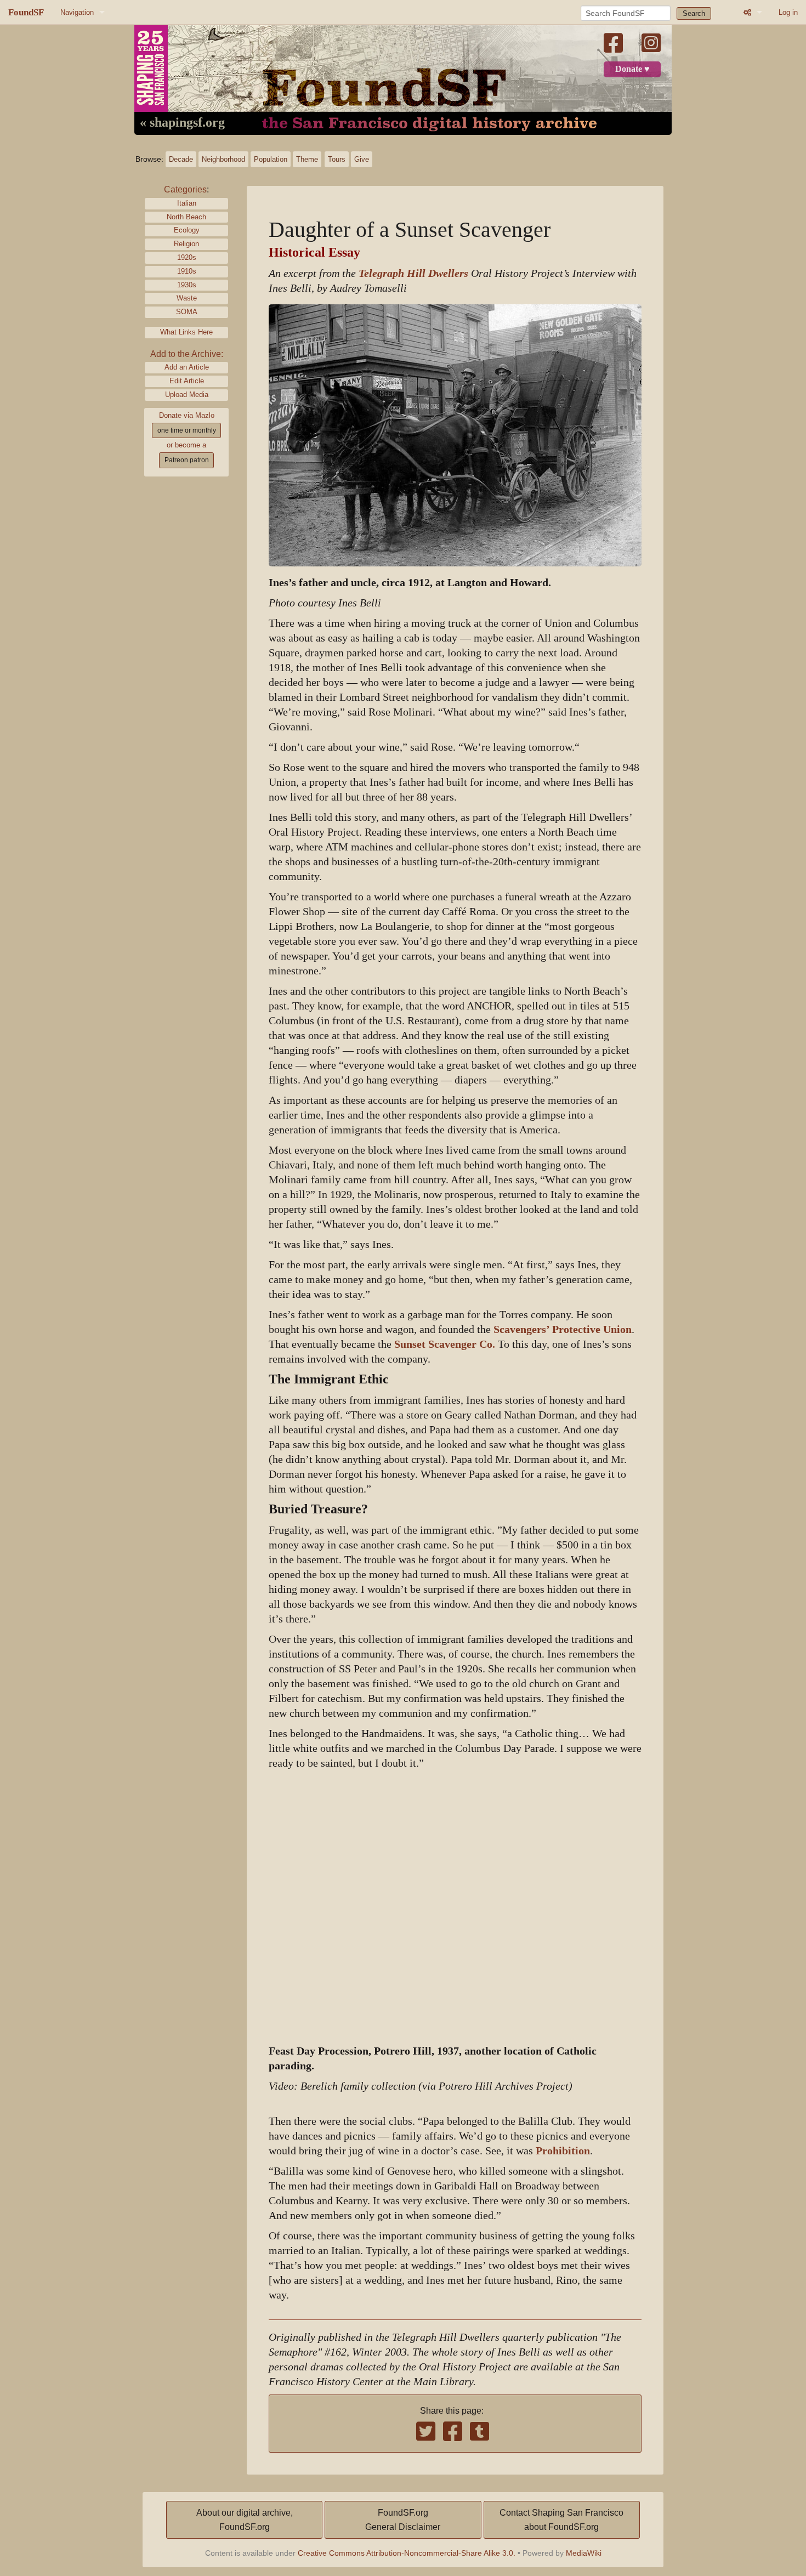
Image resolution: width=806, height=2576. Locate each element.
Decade (181, 159)
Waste (187, 298)
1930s (187, 285)
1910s (187, 271)
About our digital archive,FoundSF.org (245, 2520)
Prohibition (563, 2151)
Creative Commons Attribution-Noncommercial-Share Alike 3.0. (407, 2553)
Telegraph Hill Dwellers (413, 273)
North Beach (186, 217)
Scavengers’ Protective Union (563, 1329)
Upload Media (187, 395)
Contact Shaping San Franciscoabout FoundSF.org (561, 2520)
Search (694, 13)
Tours (337, 159)
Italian (187, 203)
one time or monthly (187, 430)
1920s (187, 257)
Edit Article (187, 381)
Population (271, 159)
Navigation (77, 12)
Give (362, 159)
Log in (788, 12)
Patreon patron (187, 460)
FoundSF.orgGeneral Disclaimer (403, 2520)
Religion (186, 244)
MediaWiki (584, 2553)
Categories (185, 189)
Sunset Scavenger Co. (445, 1344)
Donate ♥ (632, 69)
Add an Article (187, 367)
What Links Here (186, 332)
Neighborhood (223, 159)
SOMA (187, 312)
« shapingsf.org (182, 123)
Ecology (187, 230)
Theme (307, 159)
